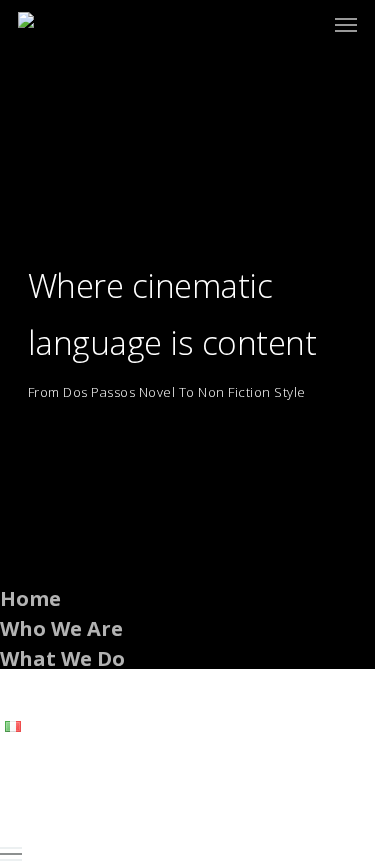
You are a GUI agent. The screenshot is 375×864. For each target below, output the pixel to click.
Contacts (46, 688)
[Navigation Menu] (346, 24)
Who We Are (61, 628)
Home (30, 598)
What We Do (62, 658)
